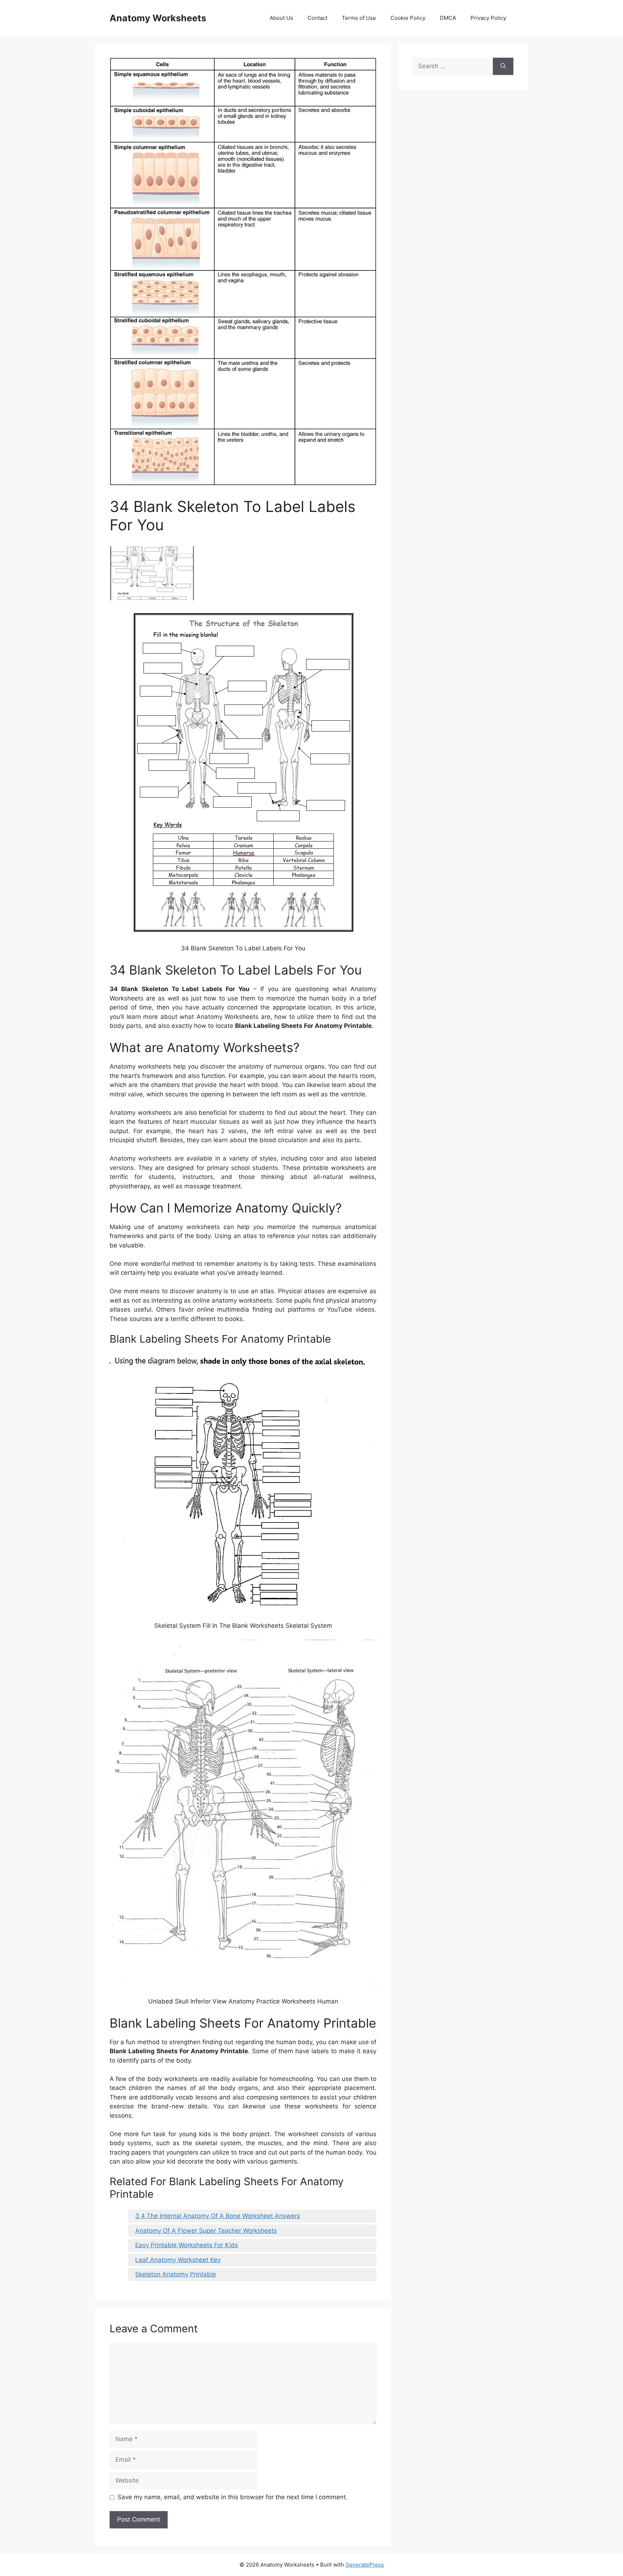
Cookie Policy (408, 18)
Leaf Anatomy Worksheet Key (178, 2260)
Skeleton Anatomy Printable (176, 2274)
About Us (281, 18)
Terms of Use (359, 18)
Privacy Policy (488, 18)
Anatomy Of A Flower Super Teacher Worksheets (206, 2231)
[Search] (503, 66)
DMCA (448, 18)
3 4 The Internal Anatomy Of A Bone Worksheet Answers (218, 2216)
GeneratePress (365, 2565)
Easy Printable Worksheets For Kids (187, 2245)
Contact (317, 18)
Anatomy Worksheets (158, 18)
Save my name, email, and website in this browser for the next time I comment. (233, 2497)
